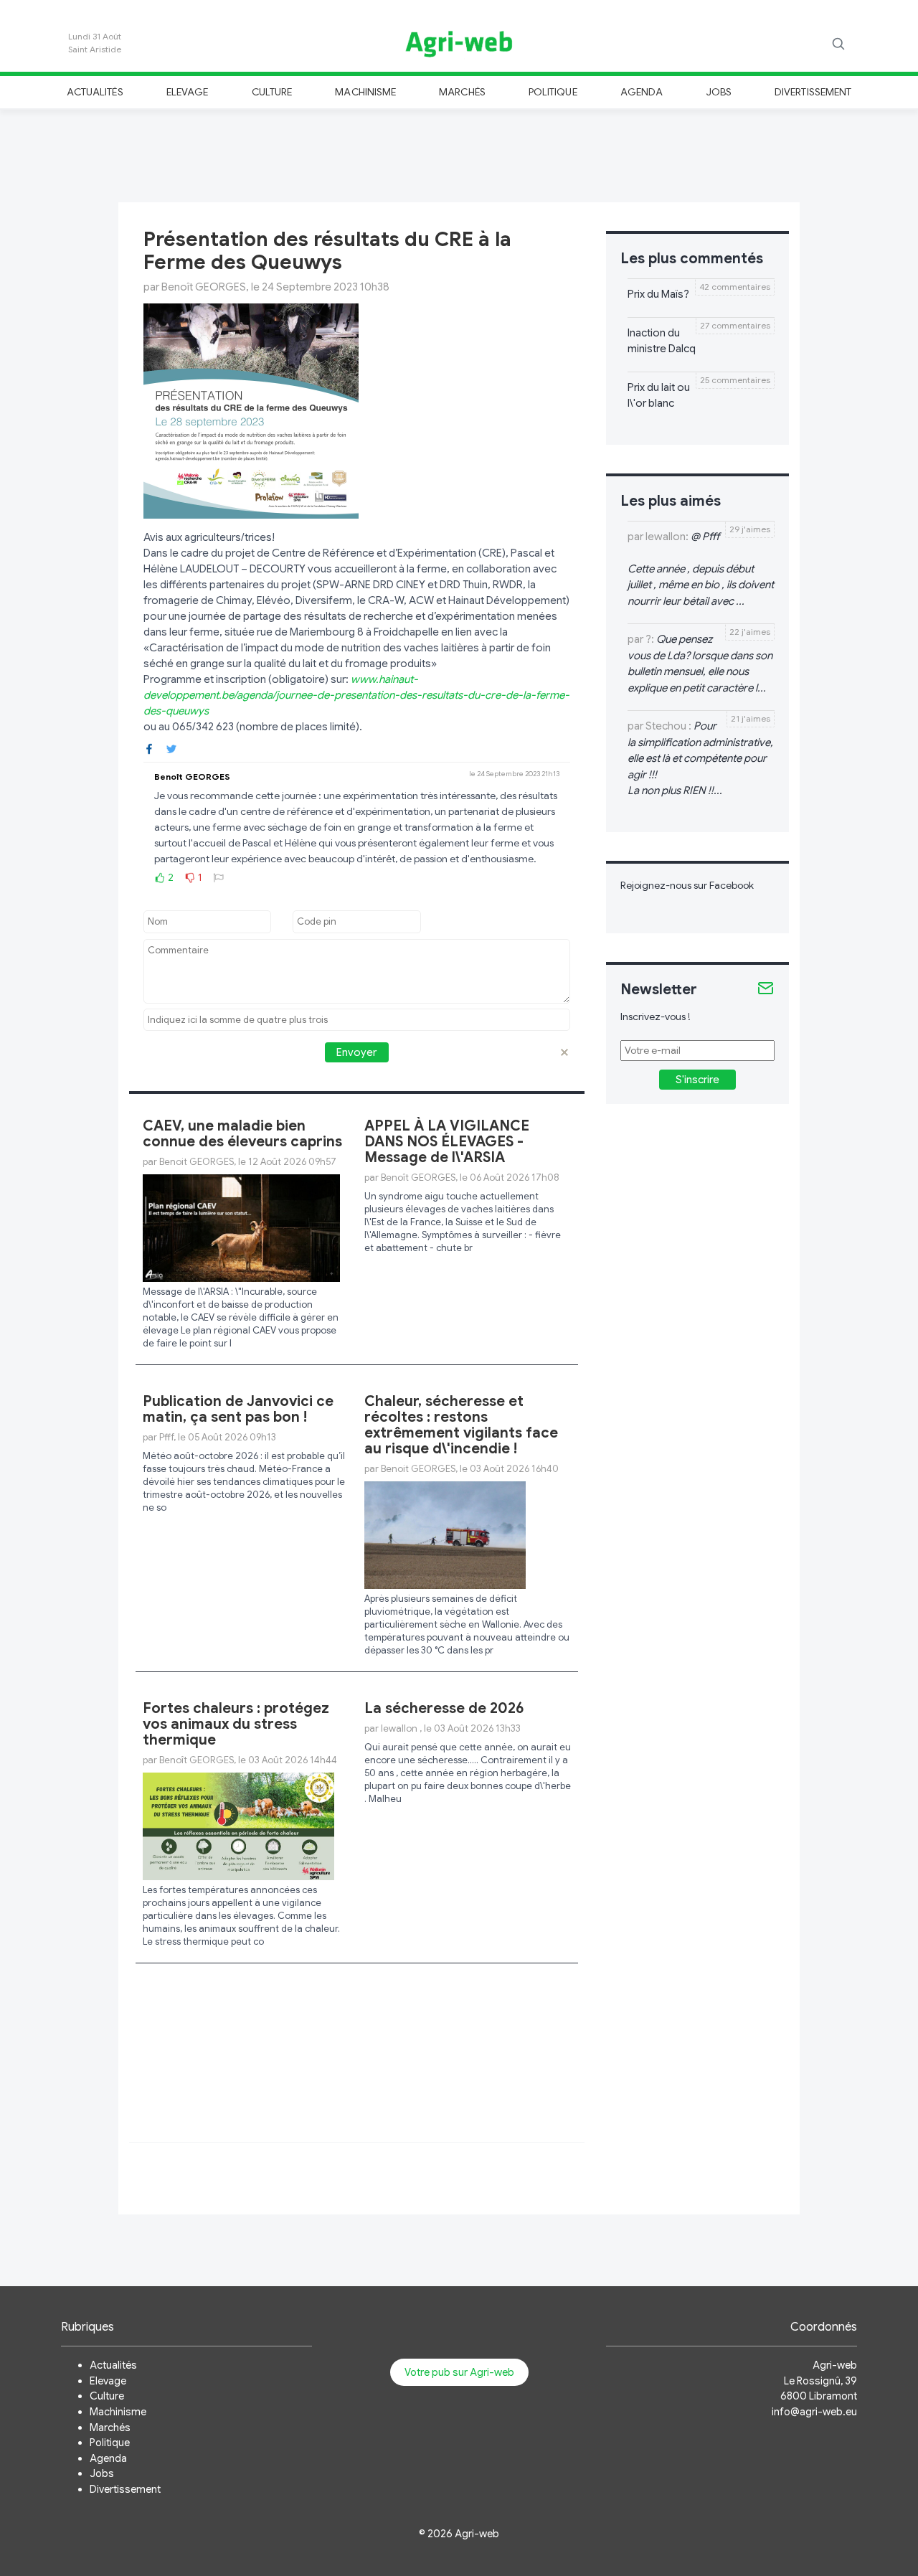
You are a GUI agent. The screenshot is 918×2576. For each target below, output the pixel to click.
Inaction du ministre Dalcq (662, 341)
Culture (272, 92)
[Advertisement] (459, 154)
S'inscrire (697, 1080)
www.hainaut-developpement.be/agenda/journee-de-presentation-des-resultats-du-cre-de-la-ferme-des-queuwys (356, 695)
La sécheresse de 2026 (444, 1708)
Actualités (95, 92)
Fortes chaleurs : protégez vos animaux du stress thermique (236, 1724)
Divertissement (813, 92)
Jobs (719, 92)
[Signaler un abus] (219, 877)
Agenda (642, 92)
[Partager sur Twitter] (171, 748)
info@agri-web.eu (814, 2412)
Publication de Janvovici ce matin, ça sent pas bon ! (238, 1409)
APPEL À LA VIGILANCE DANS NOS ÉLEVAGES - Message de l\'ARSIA (447, 1142)
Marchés (462, 92)
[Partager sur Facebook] (149, 748)
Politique (553, 92)
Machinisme (365, 92)
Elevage (187, 92)
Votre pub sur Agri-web (459, 2372)
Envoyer (356, 1052)
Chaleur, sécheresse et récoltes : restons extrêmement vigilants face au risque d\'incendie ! (461, 1425)
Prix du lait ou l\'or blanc (659, 396)
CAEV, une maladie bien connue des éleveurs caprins (242, 1134)
